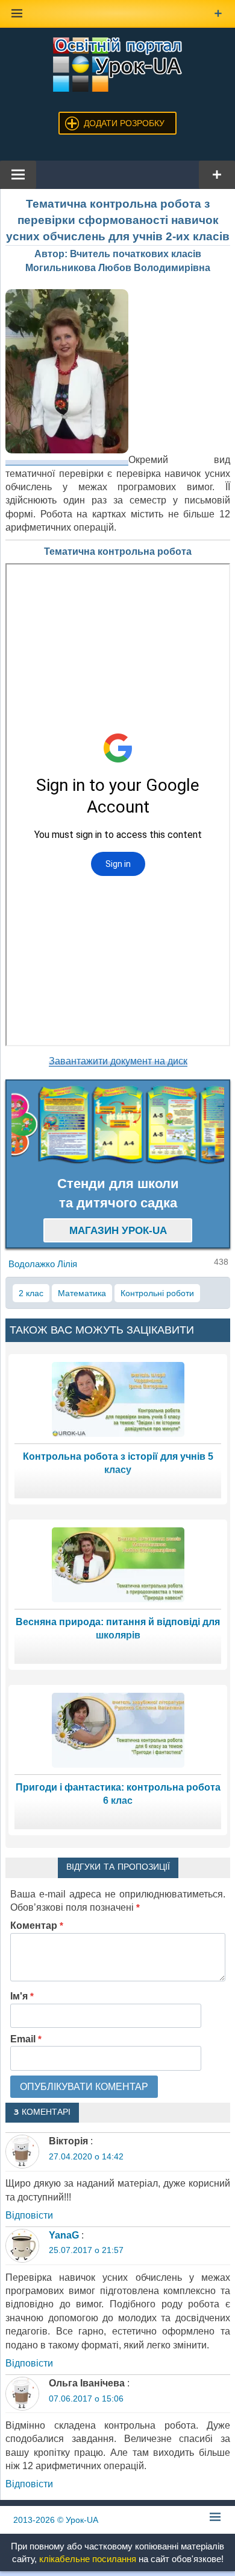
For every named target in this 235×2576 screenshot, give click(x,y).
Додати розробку (124, 123)
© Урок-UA (56, 2520)
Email (26, 2039)
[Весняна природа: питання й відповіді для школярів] (118, 1564)
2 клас (31, 1293)
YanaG (64, 2235)
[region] (118, 1125)
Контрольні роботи (157, 1293)
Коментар (37, 1926)
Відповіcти (29, 2215)
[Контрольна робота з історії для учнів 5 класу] (118, 1398)
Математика (82, 1293)
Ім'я (22, 1996)
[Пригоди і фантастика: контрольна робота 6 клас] (118, 1729)
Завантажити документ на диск (118, 1061)
